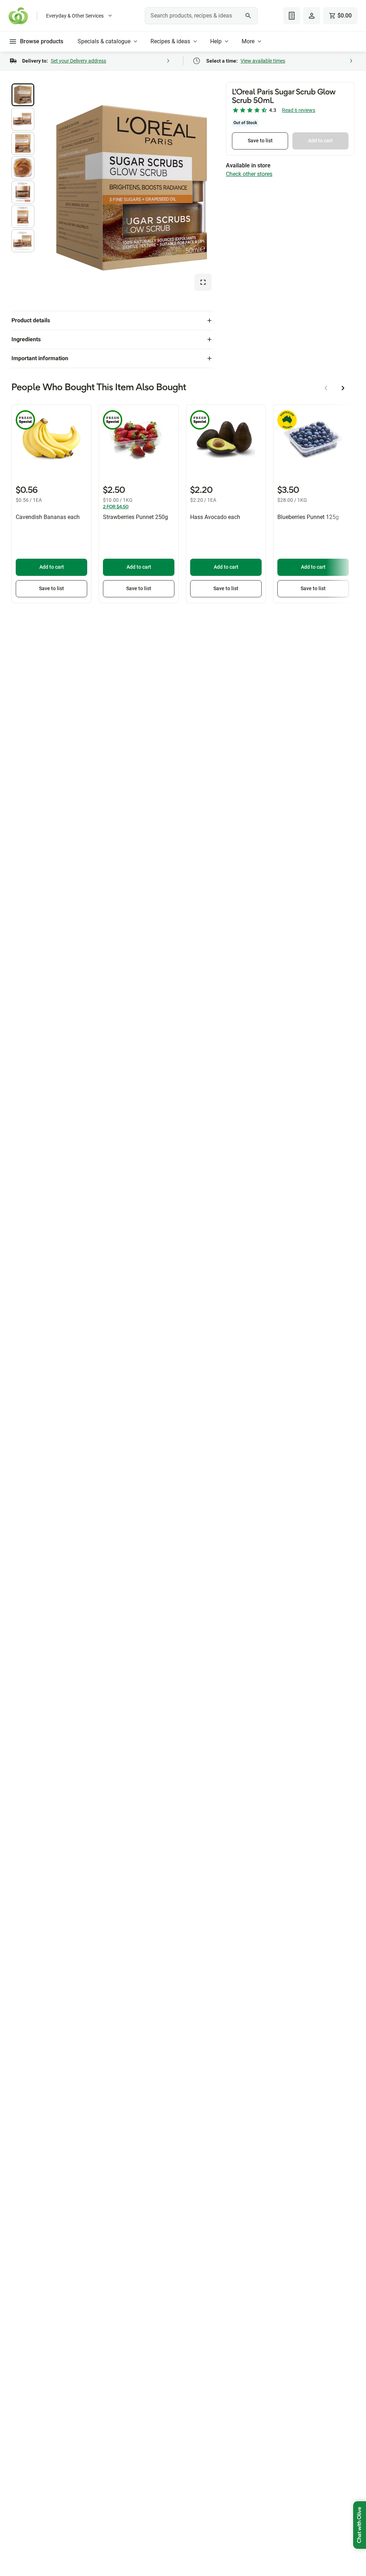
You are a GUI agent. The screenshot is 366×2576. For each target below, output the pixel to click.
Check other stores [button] (249, 174)
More (248, 41)
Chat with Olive (360, 2525)
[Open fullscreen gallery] (203, 282)
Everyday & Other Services (75, 16)
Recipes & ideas (170, 41)
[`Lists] (292, 16)
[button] (23, 95)
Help (216, 41)
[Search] (248, 16)
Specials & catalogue (104, 41)
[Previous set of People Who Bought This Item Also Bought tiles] (326, 388)
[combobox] (201, 16)
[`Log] (312, 16)
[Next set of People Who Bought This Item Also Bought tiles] (343, 388)
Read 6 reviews (299, 110)
